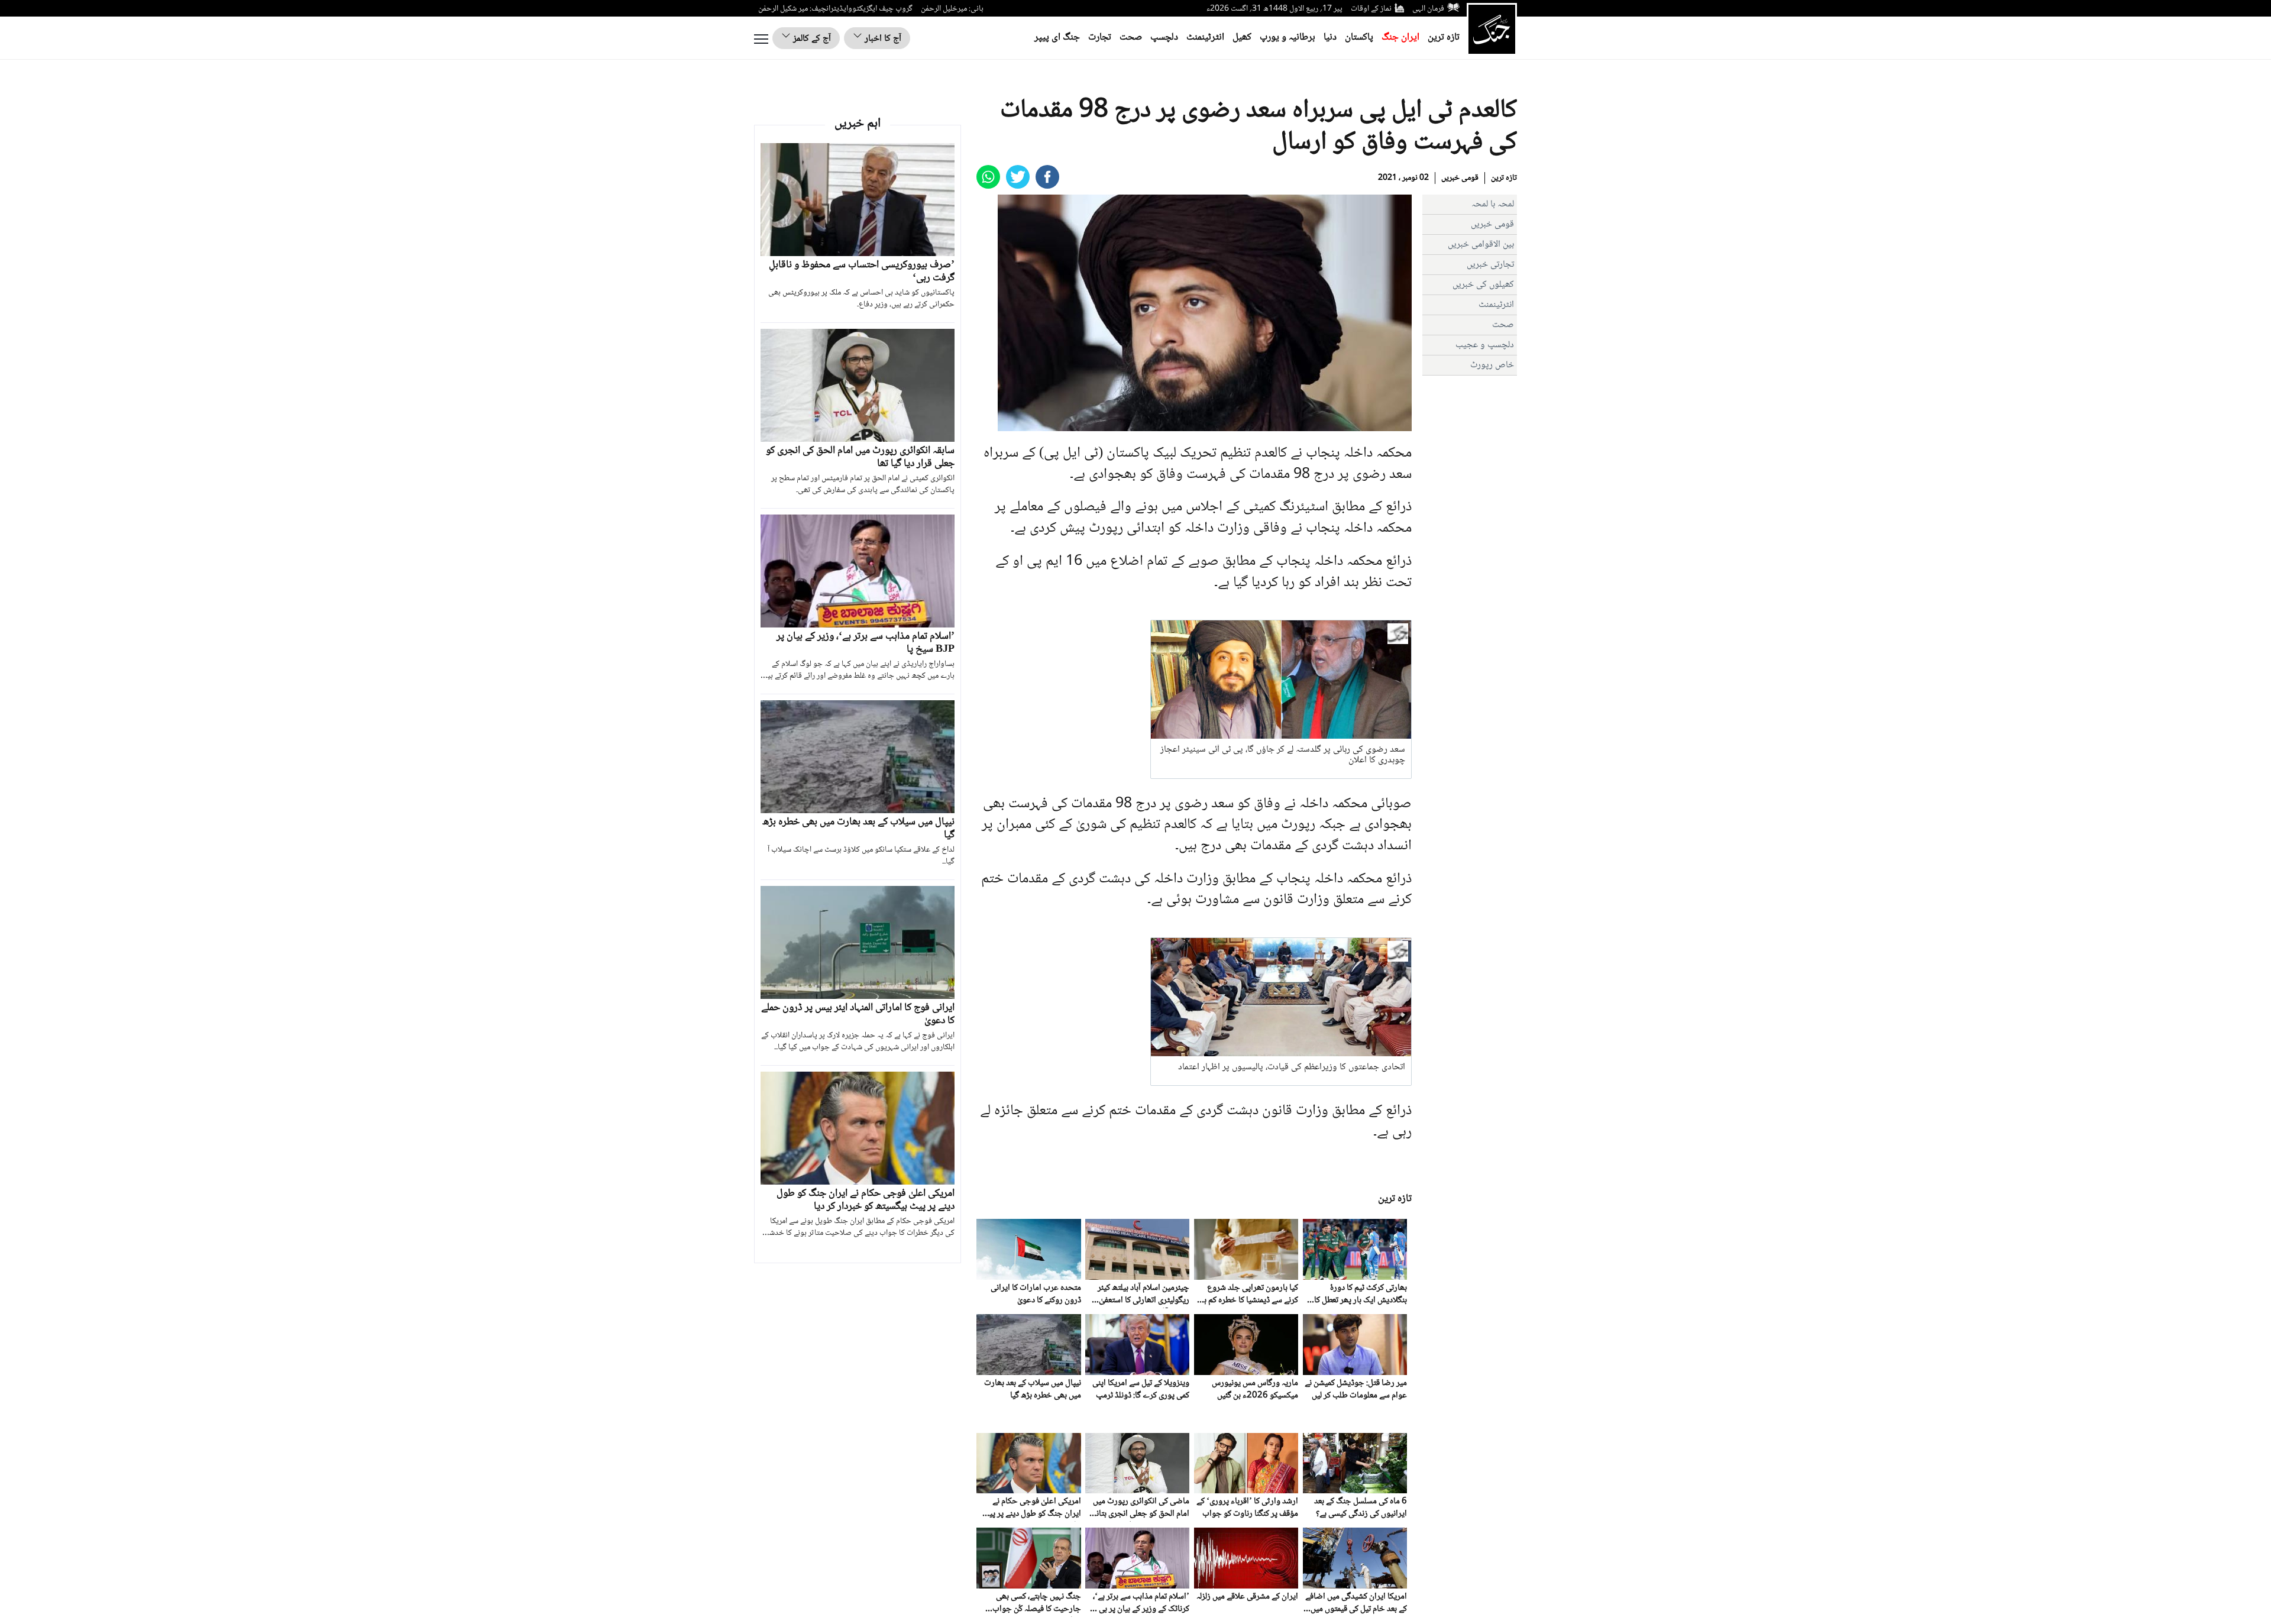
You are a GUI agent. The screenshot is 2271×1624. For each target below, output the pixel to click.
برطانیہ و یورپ (1287, 38)
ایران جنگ (1400, 38)
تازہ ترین (1444, 38)
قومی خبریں (1460, 178)
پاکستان (1359, 38)
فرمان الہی (1428, 9)
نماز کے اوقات (1371, 9)
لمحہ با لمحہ (1493, 204)
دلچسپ (1164, 38)
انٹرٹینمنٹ (1205, 38)
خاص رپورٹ (1492, 365)
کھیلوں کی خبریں (1483, 285)
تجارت (1100, 38)
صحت (1131, 38)
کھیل (1242, 38)
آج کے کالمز (811, 39)
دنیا (1330, 38)
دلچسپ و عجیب (1485, 345)
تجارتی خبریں (1490, 265)
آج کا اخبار (882, 39)
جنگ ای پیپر (1057, 38)
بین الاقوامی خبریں (1481, 245)
